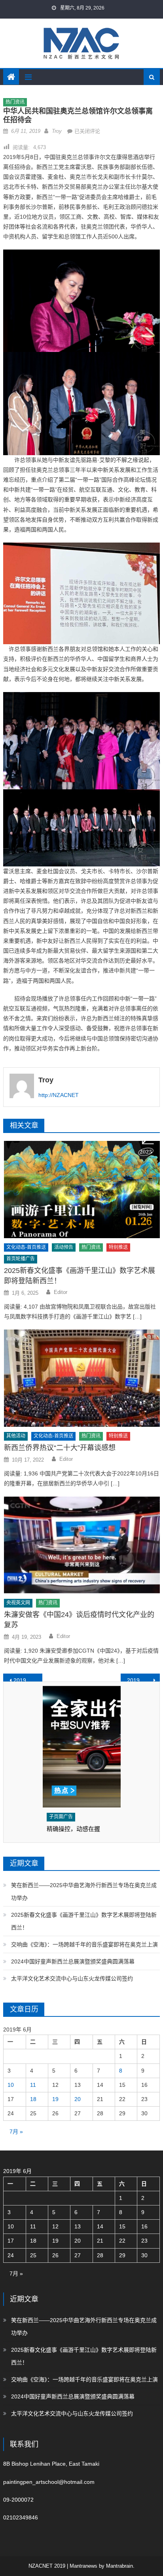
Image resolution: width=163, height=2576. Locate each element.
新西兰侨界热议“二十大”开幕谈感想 (60, 1448)
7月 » (16, 2132)
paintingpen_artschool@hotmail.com (49, 2482)
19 (55, 2099)
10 (11, 2085)
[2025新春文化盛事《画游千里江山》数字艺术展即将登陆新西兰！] (82, 1190)
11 (33, 2085)
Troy (57, 131)
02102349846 (21, 2517)
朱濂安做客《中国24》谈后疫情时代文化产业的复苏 (79, 1620)
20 (78, 2099)
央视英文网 (18, 1603)
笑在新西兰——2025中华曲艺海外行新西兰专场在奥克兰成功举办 (84, 1891)
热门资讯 (15, 102)
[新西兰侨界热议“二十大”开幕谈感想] (82, 1378)
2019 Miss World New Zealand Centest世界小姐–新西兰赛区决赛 (143, 1680)
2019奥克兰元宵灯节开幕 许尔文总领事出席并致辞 (28, 1680)
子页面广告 (61, 1817)
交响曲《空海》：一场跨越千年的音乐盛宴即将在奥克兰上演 (84, 1944)
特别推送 (118, 1247)
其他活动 (16, 1436)
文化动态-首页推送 (26, 1247)
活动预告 (64, 1247)
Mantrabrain (119, 2566)
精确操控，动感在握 (73, 1829)
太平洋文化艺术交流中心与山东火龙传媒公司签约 (72, 1978)
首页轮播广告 (21, 1259)
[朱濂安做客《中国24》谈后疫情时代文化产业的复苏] (82, 1545)
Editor (61, 1292)
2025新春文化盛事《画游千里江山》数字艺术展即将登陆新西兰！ (80, 1276)
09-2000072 (18, 2500)
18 (33, 2099)
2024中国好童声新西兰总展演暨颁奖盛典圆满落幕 (73, 1961)
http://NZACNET (59, 1095)
